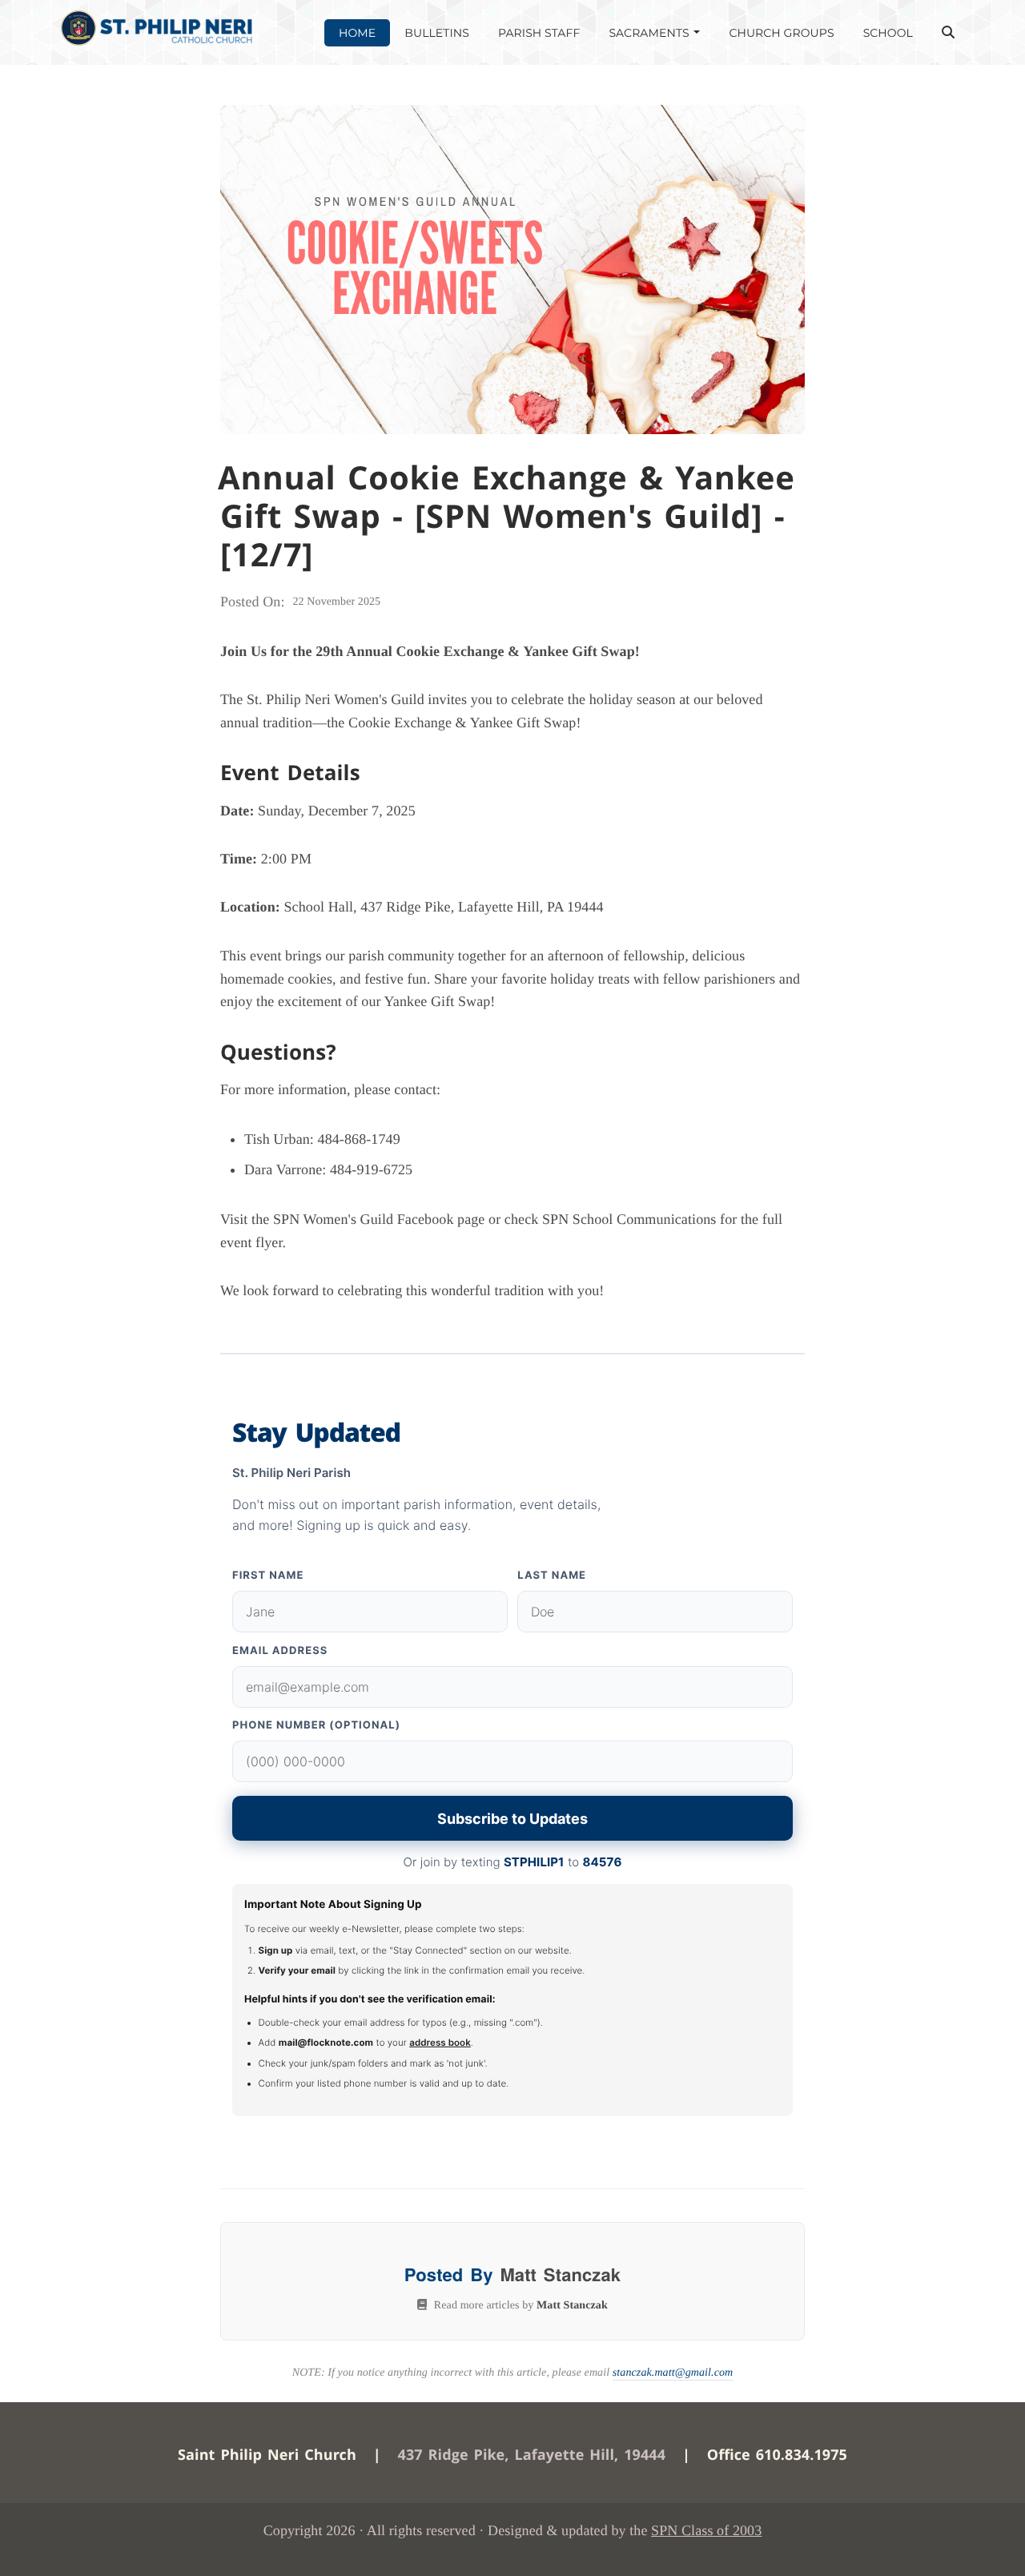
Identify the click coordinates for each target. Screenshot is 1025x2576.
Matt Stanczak (560, 2274)
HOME (357, 33)
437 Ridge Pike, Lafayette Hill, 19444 (532, 2455)
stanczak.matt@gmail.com (673, 2373)
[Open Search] (948, 33)
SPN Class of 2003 (706, 2530)
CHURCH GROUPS (781, 33)
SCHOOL (888, 33)
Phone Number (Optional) (316, 1725)
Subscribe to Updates (512, 1819)
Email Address (280, 1651)
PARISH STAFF (539, 33)
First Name (268, 1576)
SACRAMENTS (650, 33)
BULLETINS (437, 33)
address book (440, 2043)
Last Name (552, 1576)
